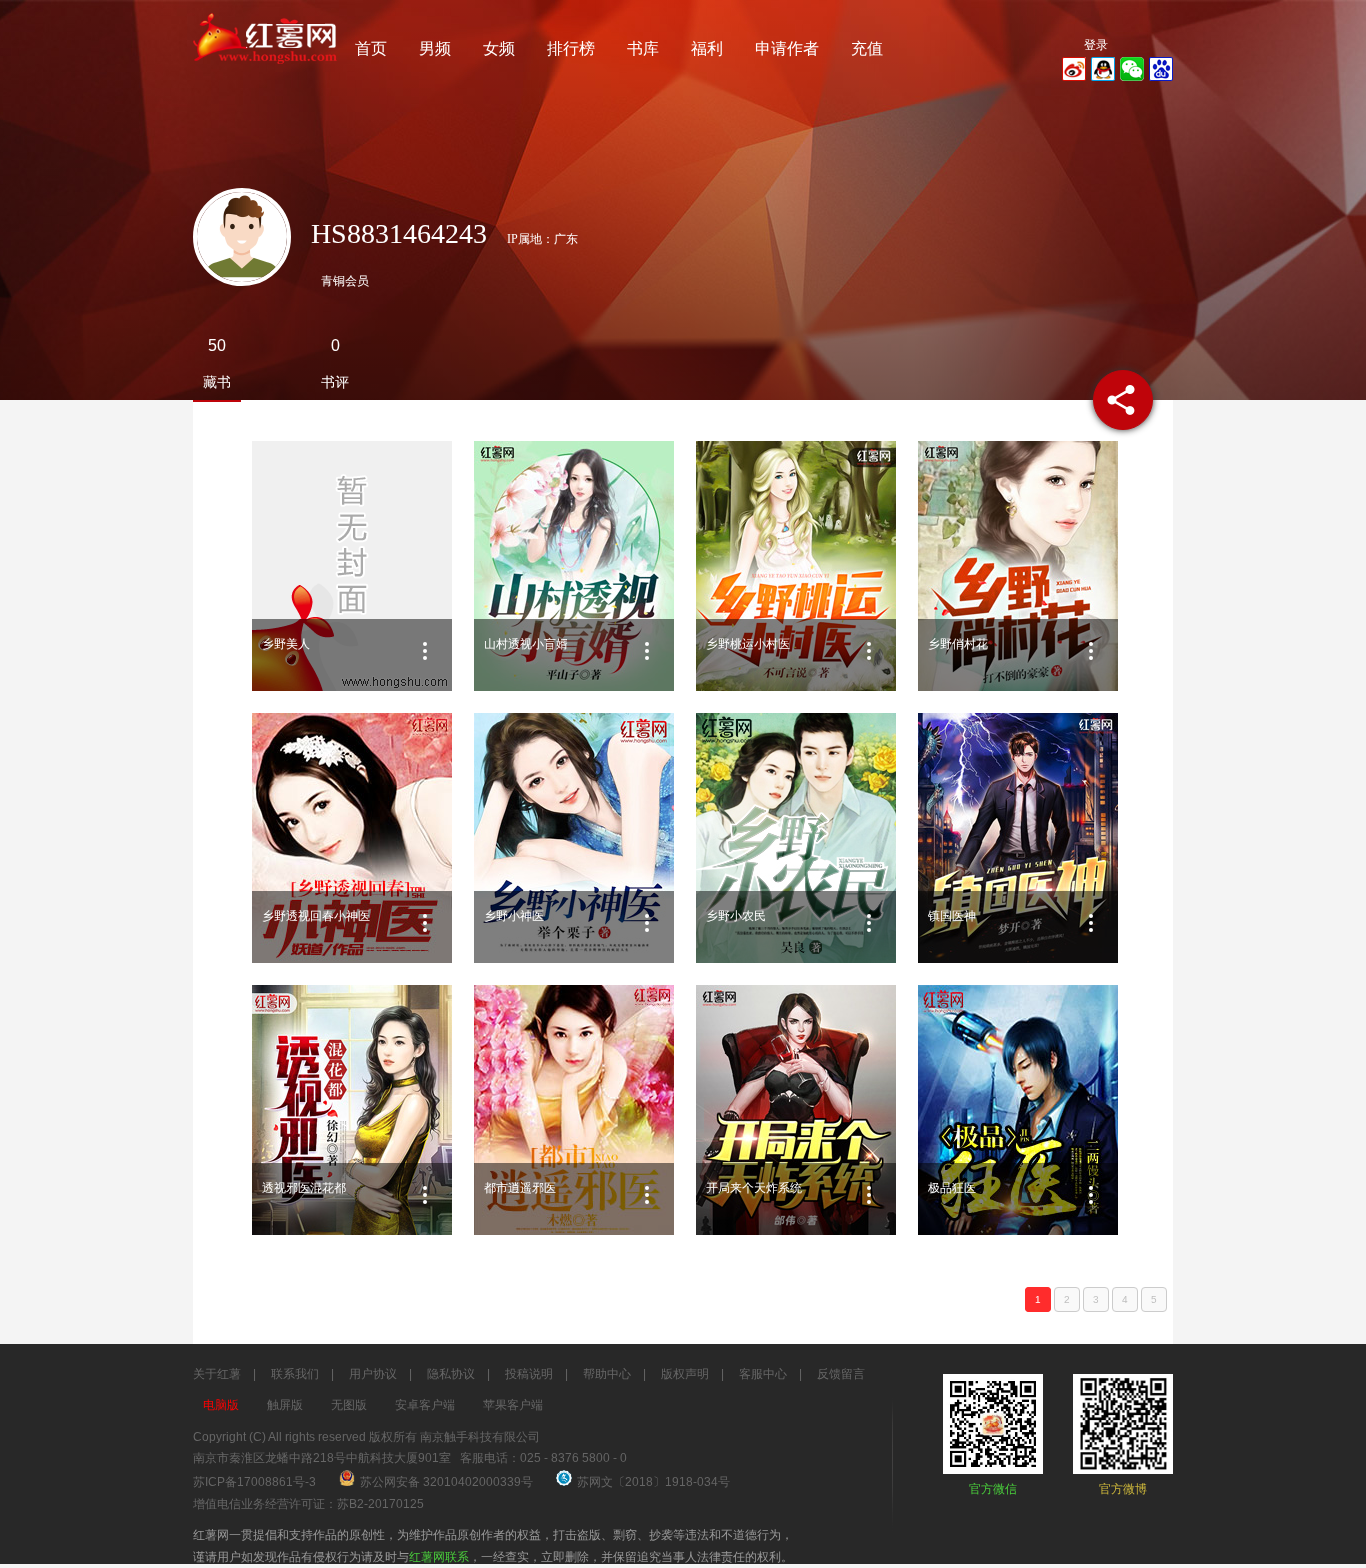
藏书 (217, 382)
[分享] (1123, 400)
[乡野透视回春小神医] (352, 838)
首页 (371, 48)
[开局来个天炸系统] (796, 1110)
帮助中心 (607, 1374)
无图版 (349, 1405)
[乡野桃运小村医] (796, 566)
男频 (435, 48)
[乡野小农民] (796, 838)
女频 (499, 48)
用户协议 (373, 1374)
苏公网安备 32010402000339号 (448, 1482)
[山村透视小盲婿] (574, 566)
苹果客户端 (513, 1405)
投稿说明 (529, 1374)
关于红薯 (217, 1374)
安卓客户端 (425, 1405)
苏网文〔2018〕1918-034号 (653, 1482)
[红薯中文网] (266, 70)
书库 (643, 48)
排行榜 (571, 48)
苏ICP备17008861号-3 (254, 1482)
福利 (707, 48)
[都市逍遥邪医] (574, 1110)
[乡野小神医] (574, 838)
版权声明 (685, 1374)
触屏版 (285, 1405)
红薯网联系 (439, 1557)
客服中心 (763, 1374)
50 (217, 345)
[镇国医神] (1018, 838)
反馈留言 (841, 1374)
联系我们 (295, 1374)
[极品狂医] (1018, 1110)
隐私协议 (451, 1374)
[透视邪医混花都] (352, 1110)
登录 (1096, 45)
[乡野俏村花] (1018, 566)
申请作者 (787, 48)
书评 (335, 382)
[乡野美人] (352, 566)
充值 (867, 48)
